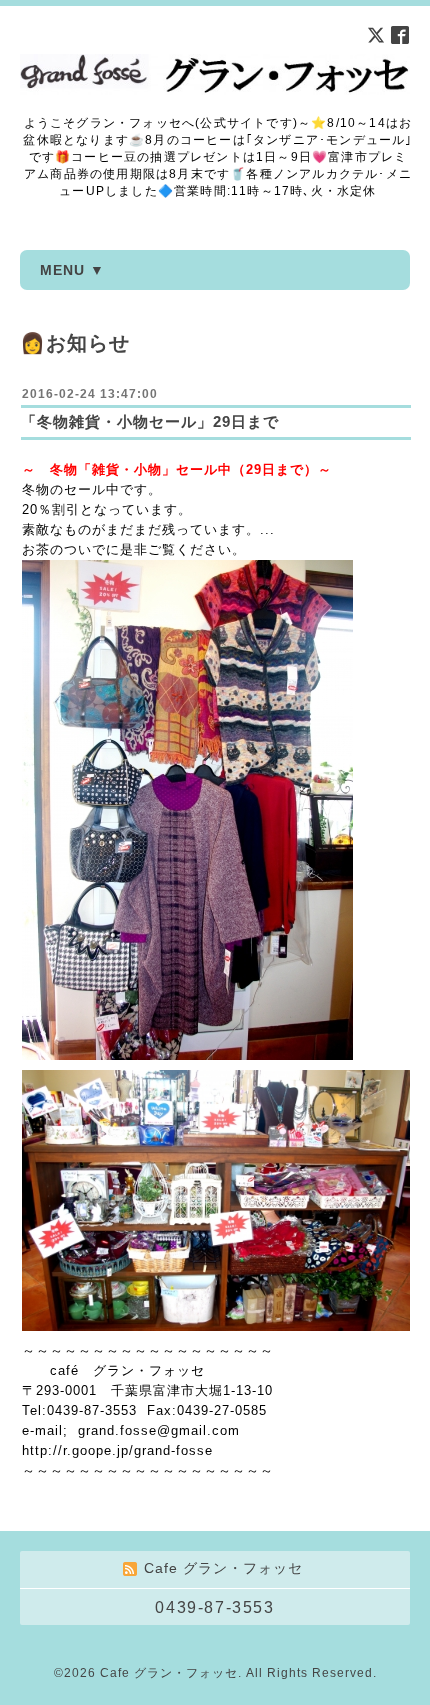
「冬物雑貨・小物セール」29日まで (150, 421)
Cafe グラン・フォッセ (169, 1673)
